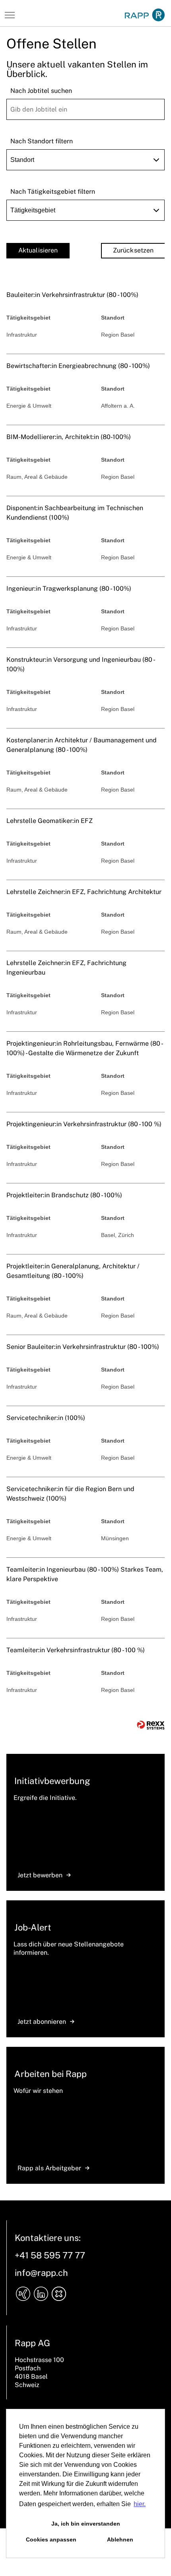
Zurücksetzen (133, 250)
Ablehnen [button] (120, 2539)
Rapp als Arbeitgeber (49, 2168)
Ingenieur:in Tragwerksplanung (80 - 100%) (69, 589)
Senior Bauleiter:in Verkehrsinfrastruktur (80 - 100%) (83, 1347)
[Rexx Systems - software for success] (151, 1725)
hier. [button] (140, 2504)
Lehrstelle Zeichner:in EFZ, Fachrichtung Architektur (84, 892)
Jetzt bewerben (40, 1875)
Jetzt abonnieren (42, 2022)
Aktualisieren (38, 250)
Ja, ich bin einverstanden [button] (86, 2524)
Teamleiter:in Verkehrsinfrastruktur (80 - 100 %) (76, 1650)
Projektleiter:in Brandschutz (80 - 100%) (64, 1195)
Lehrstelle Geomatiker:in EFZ (50, 821)
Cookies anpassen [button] (51, 2539)
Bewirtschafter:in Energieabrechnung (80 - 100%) (78, 366)
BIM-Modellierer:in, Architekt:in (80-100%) (69, 437)
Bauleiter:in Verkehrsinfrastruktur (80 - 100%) (72, 295)
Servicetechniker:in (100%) (46, 1418)
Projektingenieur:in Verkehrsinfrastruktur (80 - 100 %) (84, 1124)
